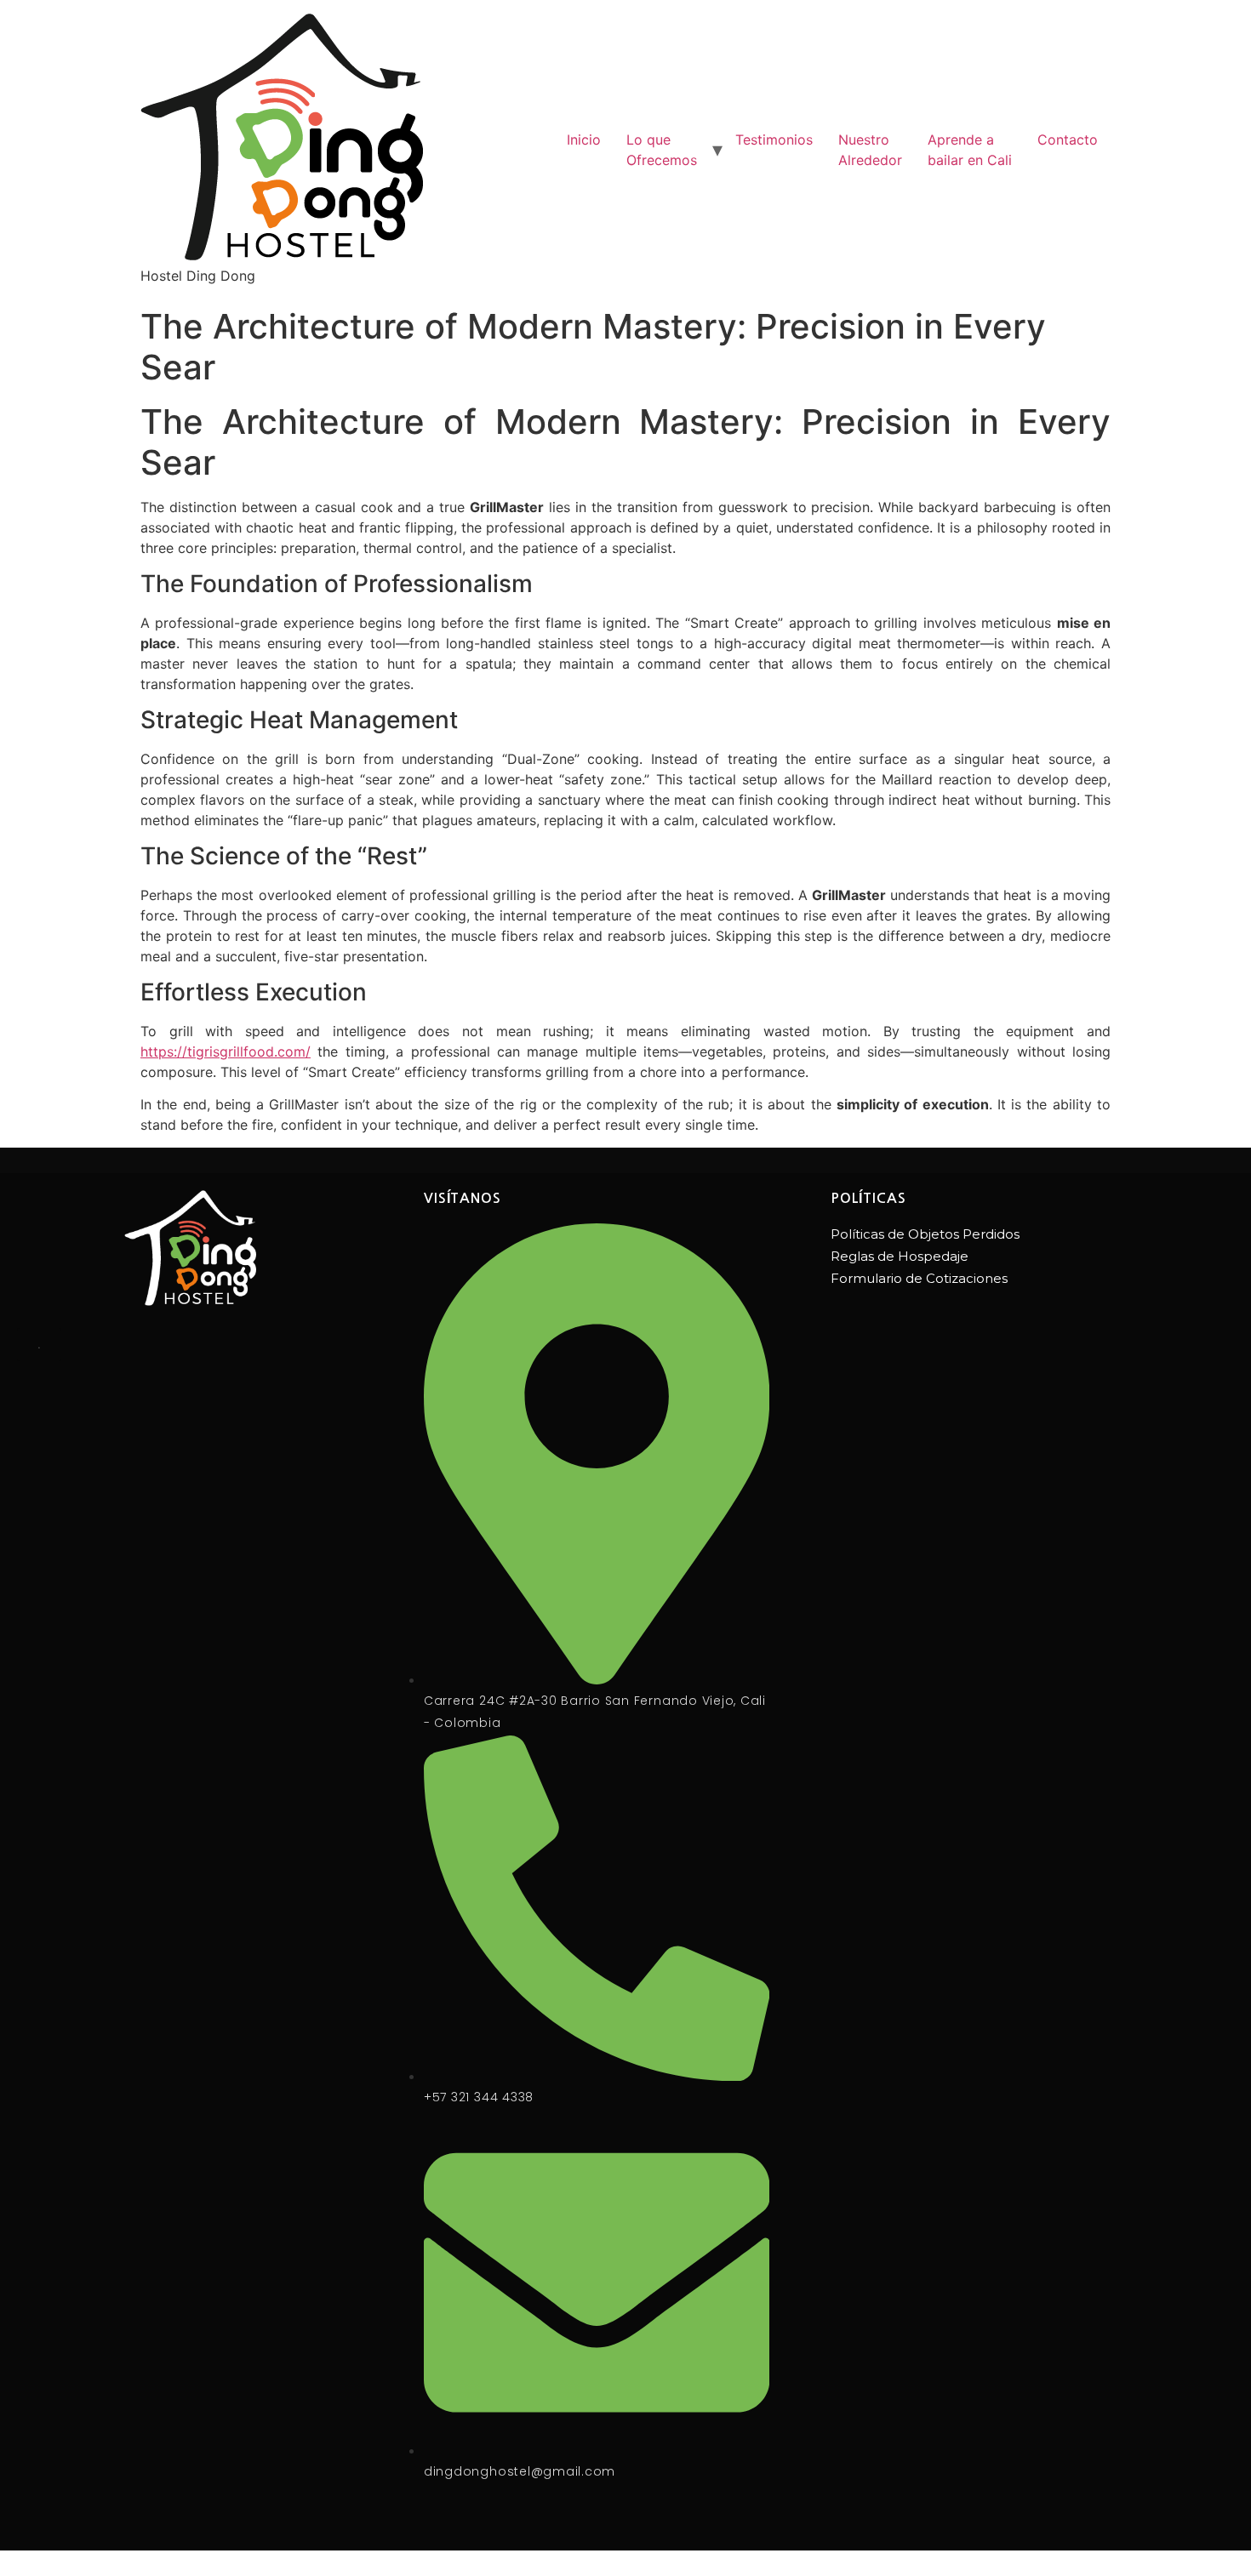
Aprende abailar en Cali (970, 150)
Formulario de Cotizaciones (919, 1278)
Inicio (584, 140)
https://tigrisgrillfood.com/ (226, 1051)
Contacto (1068, 140)
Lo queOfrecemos (662, 150)
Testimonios (774, 140)
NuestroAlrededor (870, 150)
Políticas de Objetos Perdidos (925, 1234)
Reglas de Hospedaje (900, 1256)
